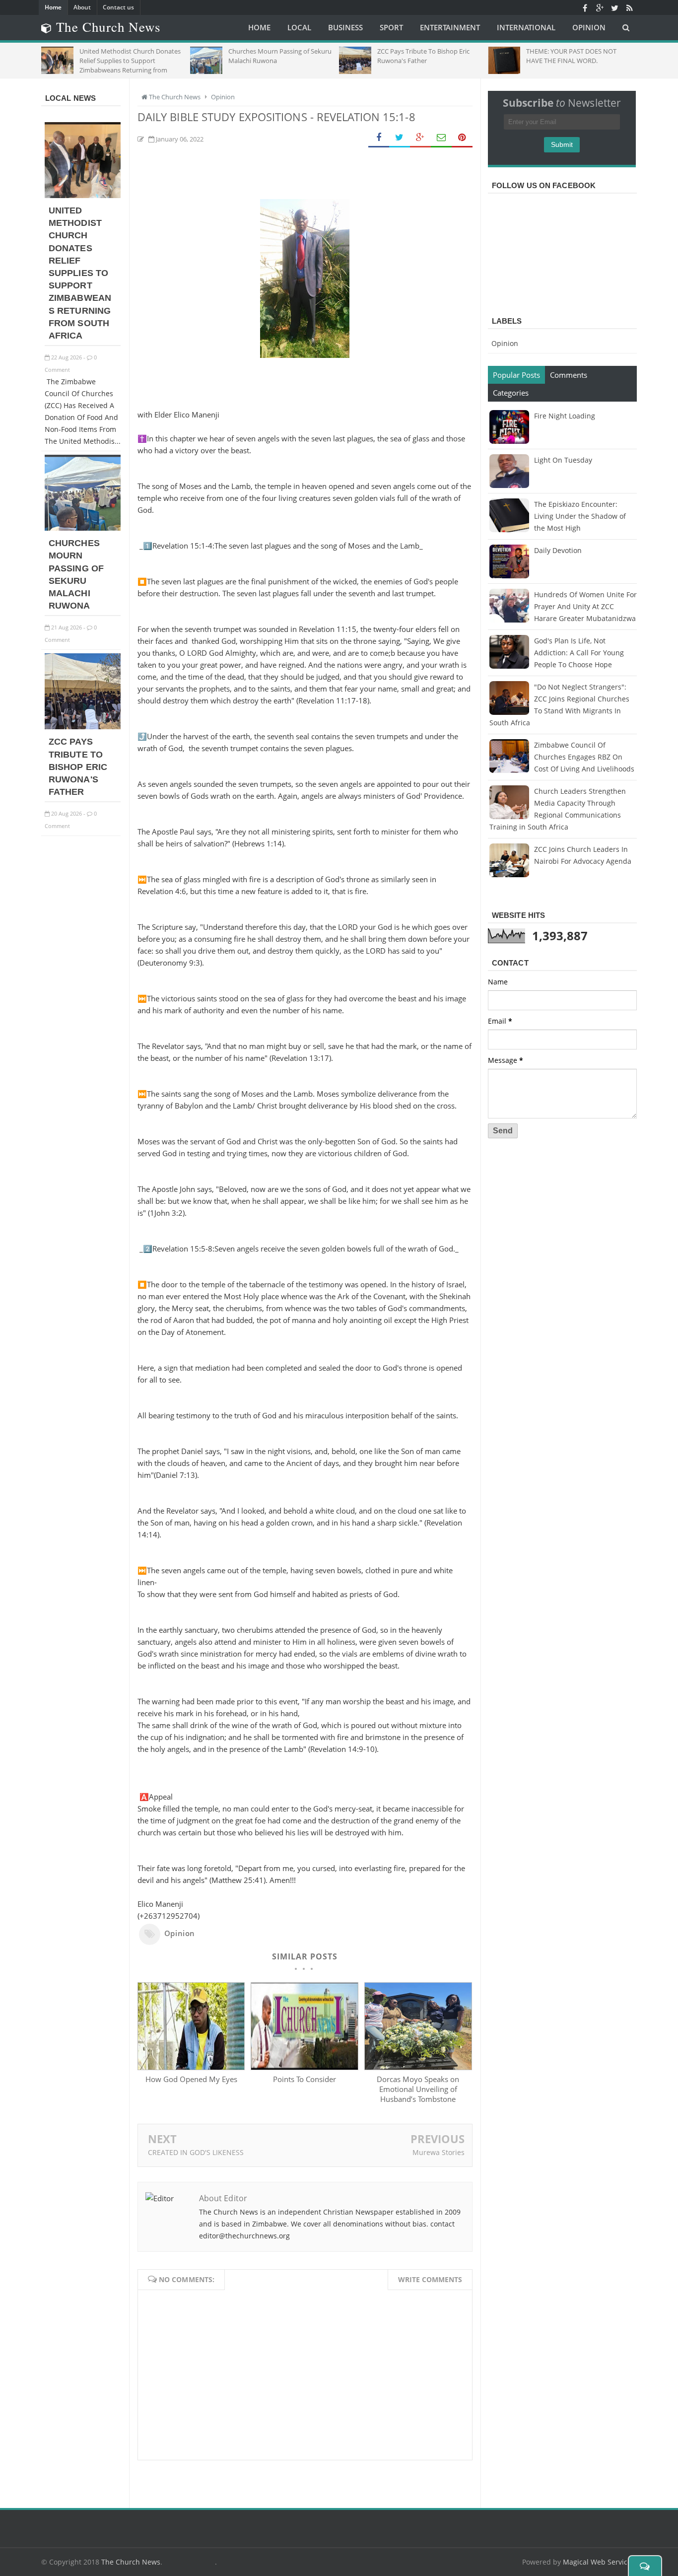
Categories (511, 393)
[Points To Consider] (304, 2067)
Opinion (180, 1933)
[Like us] (585, 7)
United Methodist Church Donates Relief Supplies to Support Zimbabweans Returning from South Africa (80, 273)
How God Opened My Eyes (191, 2079)
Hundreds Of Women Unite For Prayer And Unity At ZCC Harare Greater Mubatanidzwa (585, 606)
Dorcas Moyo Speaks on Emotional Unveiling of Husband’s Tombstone (418, 2089)
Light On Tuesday (563, 460)
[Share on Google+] (420, 138)
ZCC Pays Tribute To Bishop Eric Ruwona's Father (78, 767)
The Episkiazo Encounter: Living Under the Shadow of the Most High (580, 516)
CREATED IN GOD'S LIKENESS (196, 2152)
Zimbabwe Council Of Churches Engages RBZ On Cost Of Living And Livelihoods (584, 757)
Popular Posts (516, 375)
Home (53, 7)
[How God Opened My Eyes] (191, 2067)
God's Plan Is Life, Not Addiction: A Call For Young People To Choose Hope (579, 653)
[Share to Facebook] (379, 138)
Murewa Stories (439, 2152)
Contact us (118, 7)
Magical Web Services (599, 2562)
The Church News (131, 2562)
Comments (569, 375)
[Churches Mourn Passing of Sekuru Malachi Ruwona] (83, 528)
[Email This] (441, 138)
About (82, 7)
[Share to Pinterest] (462, 138)
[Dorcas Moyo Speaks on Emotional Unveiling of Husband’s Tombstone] (418, 2067)
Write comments (430, 2279)
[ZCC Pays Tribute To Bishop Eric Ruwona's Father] (83, 727)
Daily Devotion (558, 550)
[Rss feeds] (629, 7)
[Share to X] (400, 138)
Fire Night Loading (565, 416)
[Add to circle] (600, 7)
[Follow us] (614, 7)
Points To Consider (305, 2079)
